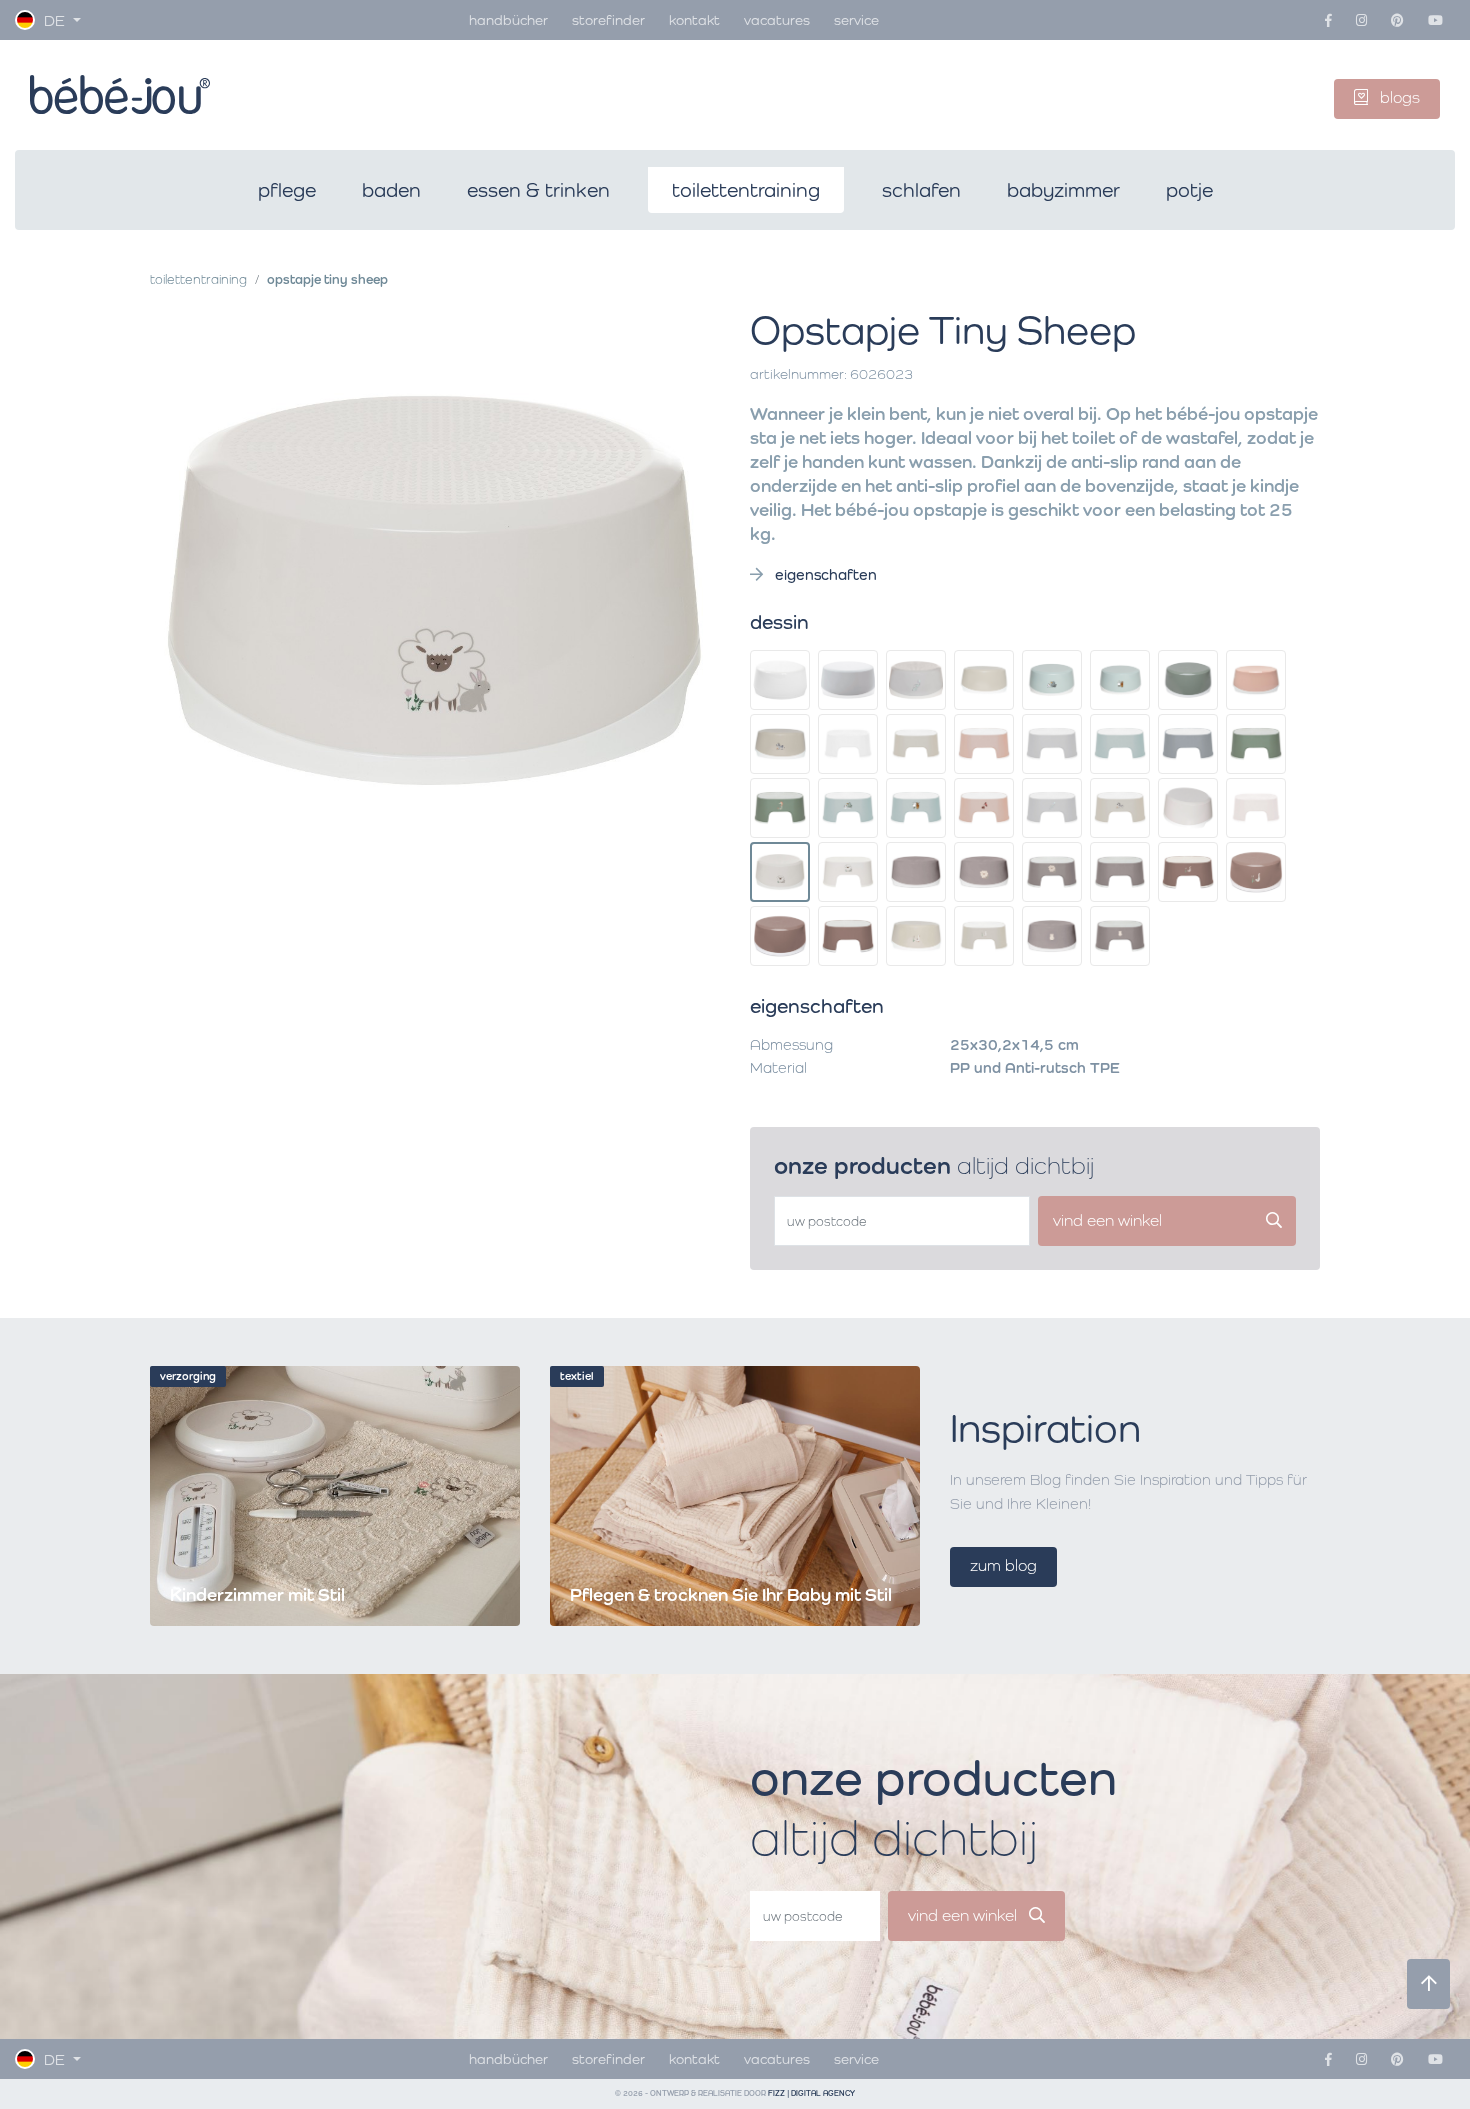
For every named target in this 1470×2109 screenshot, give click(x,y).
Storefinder (608, 19)
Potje (1189, 190)
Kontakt (694, 19)
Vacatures (777, 19)
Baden (391, 190)
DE (54, 20)
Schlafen (921, 190)
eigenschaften (824, 574)
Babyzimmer (1063, 190)
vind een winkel (964, 1915)
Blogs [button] (1398, 97)
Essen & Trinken (538, 190)
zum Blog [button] (1003, 1565)
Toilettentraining (746, 190)
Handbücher (508, 19)
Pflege (287, 190)
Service (856, 19)
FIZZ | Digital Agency (811, 2093)
